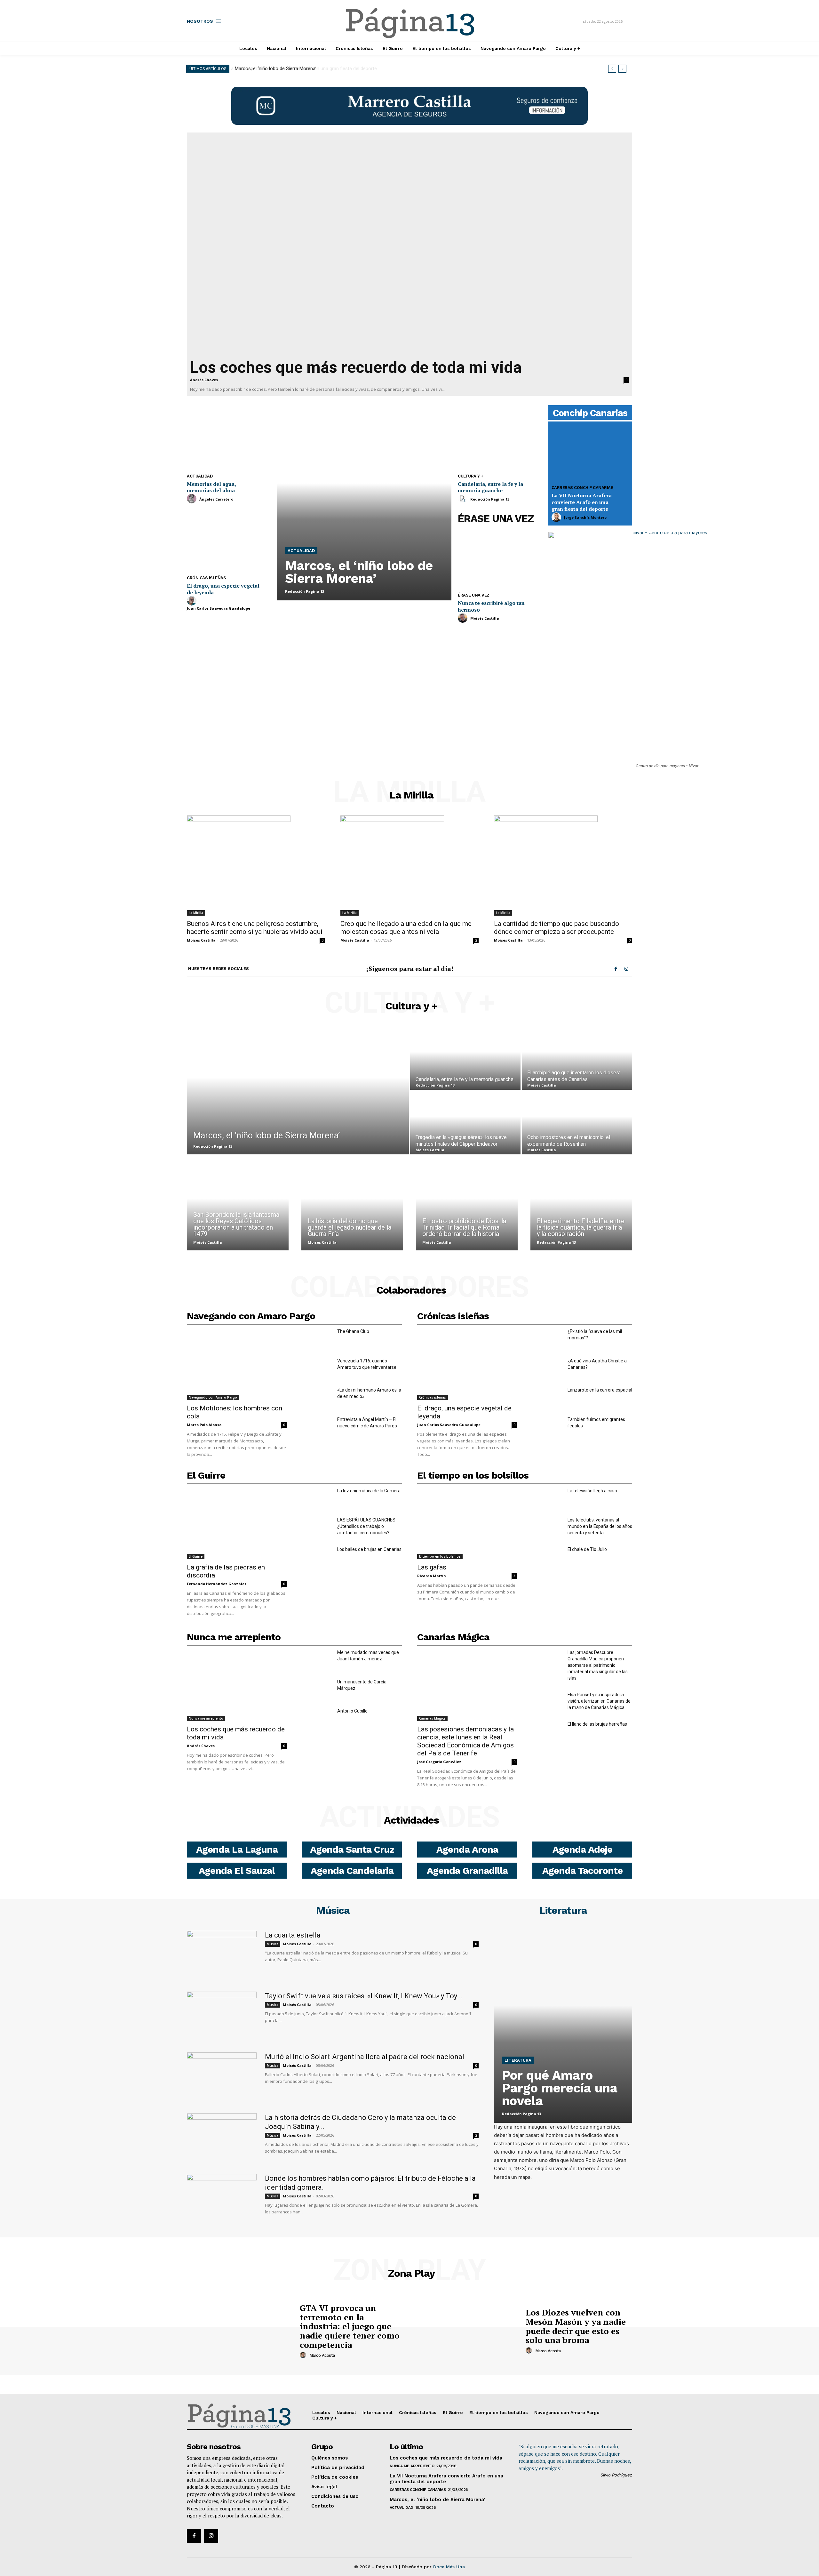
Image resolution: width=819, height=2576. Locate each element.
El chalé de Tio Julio (587, 1549)
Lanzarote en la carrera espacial (600, 1390)
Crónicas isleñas (206, 578)
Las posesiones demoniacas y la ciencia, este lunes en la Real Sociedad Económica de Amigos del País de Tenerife (465, 1741)
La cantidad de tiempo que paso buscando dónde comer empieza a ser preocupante (557, 928)
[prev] (612, 69)
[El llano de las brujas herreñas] (547, 1731)
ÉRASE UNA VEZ (496, 518)
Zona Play (411, 2273)
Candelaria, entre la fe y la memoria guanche (490, 487)
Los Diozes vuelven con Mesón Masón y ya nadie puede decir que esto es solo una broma (576, 2326)
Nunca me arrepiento (234, 1637)
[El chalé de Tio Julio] (547, 1557)
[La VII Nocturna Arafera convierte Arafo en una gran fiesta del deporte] (590, 453)
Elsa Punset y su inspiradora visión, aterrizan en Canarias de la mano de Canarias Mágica (599, 1701)
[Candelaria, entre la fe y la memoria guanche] (500, 439)
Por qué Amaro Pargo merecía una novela (560, 2088)
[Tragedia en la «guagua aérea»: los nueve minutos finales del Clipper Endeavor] (465, 1123)
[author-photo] (193, 499)
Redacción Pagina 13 (305, 591)
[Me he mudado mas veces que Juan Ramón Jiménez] (317, 1660)
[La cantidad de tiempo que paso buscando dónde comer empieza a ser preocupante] (563, 866)
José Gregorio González (439, 1762)
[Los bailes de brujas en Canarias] (317, 1557)
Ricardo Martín (432, 1576)
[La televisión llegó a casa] (547, 1498)
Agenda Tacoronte (582, 1870)
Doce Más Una (449, 2567)
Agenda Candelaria (352, 1870)
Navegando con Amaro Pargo (251, 1316)
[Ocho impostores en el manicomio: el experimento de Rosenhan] (577, 1123)
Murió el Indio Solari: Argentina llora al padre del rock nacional (365, 2057)
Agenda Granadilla (467, 1870)
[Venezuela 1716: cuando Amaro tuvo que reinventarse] (317, 1368)
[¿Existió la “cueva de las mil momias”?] (547, 1339)
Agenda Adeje (582, 1849)
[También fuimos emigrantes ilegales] (547, 1427)
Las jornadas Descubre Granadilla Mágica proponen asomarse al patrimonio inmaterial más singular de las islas (598, 1665)
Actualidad (200, 476)
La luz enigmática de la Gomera (369, 1491)
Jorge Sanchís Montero (585, 517)
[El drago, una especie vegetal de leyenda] (229, 540)
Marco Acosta (322, 2355)
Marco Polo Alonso (204, 1425)
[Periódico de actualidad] (410, 24)
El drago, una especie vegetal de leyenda (223, 589)
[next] (622, 69)
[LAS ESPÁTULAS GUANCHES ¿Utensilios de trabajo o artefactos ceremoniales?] (317, 1527)
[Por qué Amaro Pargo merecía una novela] (563, 2027)
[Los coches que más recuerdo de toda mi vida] (409, 245)
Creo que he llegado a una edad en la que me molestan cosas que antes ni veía (406, 928)
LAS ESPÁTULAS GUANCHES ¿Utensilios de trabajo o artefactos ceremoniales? (366, 1526)
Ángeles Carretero (216, 499)
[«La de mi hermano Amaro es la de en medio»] (317, 1397)
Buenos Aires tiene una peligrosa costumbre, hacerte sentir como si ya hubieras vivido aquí (255, 928)
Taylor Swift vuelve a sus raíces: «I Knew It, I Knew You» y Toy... (364, 1996)
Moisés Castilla (485, 618)
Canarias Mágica (453, 1637)
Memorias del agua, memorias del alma (211, 487)
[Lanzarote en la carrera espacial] (547, 1397)
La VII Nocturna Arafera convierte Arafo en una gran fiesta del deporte (582, 502)
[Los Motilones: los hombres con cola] (237, 1364)
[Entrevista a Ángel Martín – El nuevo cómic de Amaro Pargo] (317, 1427)
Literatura (563, 1910)
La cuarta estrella (293, 1935)
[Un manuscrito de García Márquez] (317, 1689)
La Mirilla (412, 795)
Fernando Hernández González (217, 1584)
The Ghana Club (353, 1331)
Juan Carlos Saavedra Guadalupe (219, 608)
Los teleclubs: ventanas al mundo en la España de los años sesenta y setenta (600, 1526)
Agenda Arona (467, 1849)
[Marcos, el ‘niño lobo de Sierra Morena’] (364, 504)
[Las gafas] (467, 1524)
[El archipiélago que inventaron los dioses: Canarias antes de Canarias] (577, 1058)
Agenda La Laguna (237, 1849)
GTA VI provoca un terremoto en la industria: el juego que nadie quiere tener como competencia (350, 2326)
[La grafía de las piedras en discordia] (237, 1524)
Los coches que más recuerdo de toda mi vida (356, 367)
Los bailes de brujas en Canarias (369, 1549)
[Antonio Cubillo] (317, 1718)
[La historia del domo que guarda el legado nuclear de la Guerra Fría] (352, 1207)
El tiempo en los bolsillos (473, 1475)
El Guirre (206, 1475)
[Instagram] (626, 969)
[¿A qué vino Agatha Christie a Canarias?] (547, 1368)
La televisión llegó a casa (592, 1491)
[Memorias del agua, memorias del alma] (229, 439)
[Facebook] (616, 969)
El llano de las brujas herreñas (597, 1724)
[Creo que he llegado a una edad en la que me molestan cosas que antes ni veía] (409, 866)
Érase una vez (474, 595)
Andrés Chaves (204, 380)
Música (333, 1910)
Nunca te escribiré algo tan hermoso (491, 606)
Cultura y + (471, 476)
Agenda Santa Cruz (352, 1849)
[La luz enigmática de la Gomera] (317, 1498)
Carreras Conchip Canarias (583, 488)
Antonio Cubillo (352, 1711)
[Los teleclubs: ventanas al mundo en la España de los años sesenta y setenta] (547, 1527)
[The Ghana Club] (317, 1339)
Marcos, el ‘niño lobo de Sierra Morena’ (275, 68)
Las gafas (432, 1567)
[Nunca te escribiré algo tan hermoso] (500, 558)
